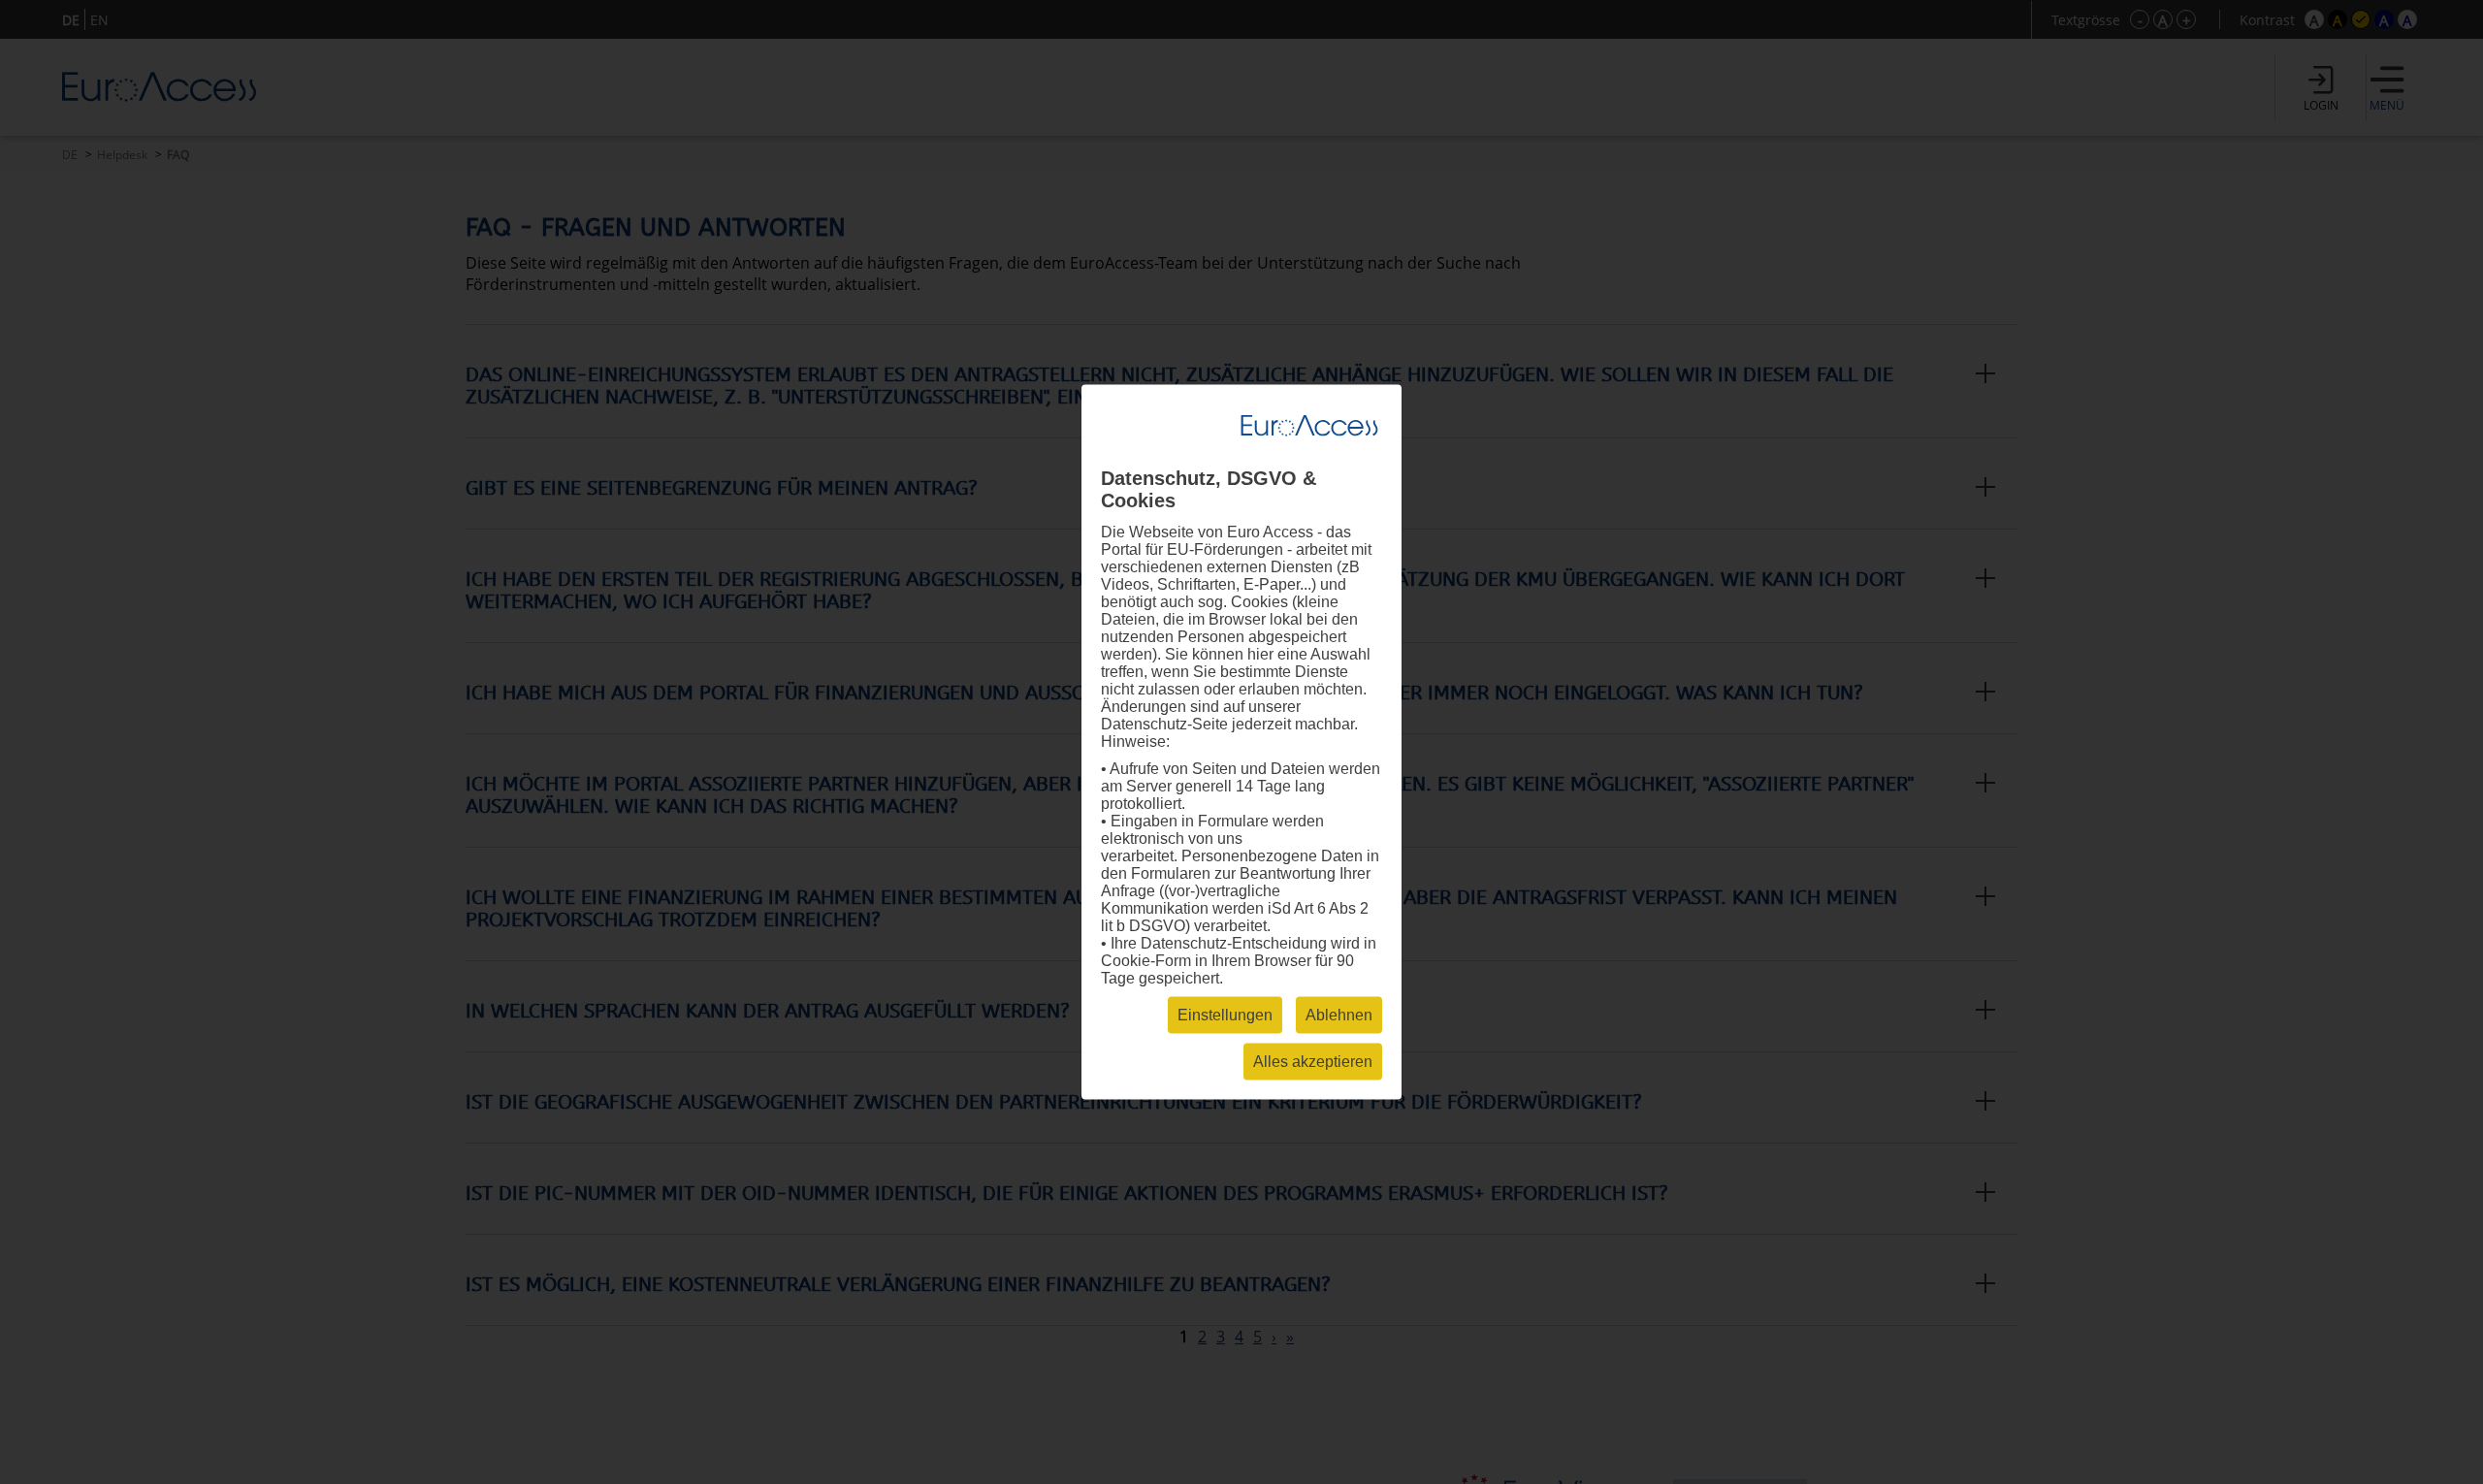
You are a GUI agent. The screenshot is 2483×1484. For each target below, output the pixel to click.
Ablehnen (1339, 1015)
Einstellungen (1225, 1015)
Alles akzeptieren (1313, 1062)
